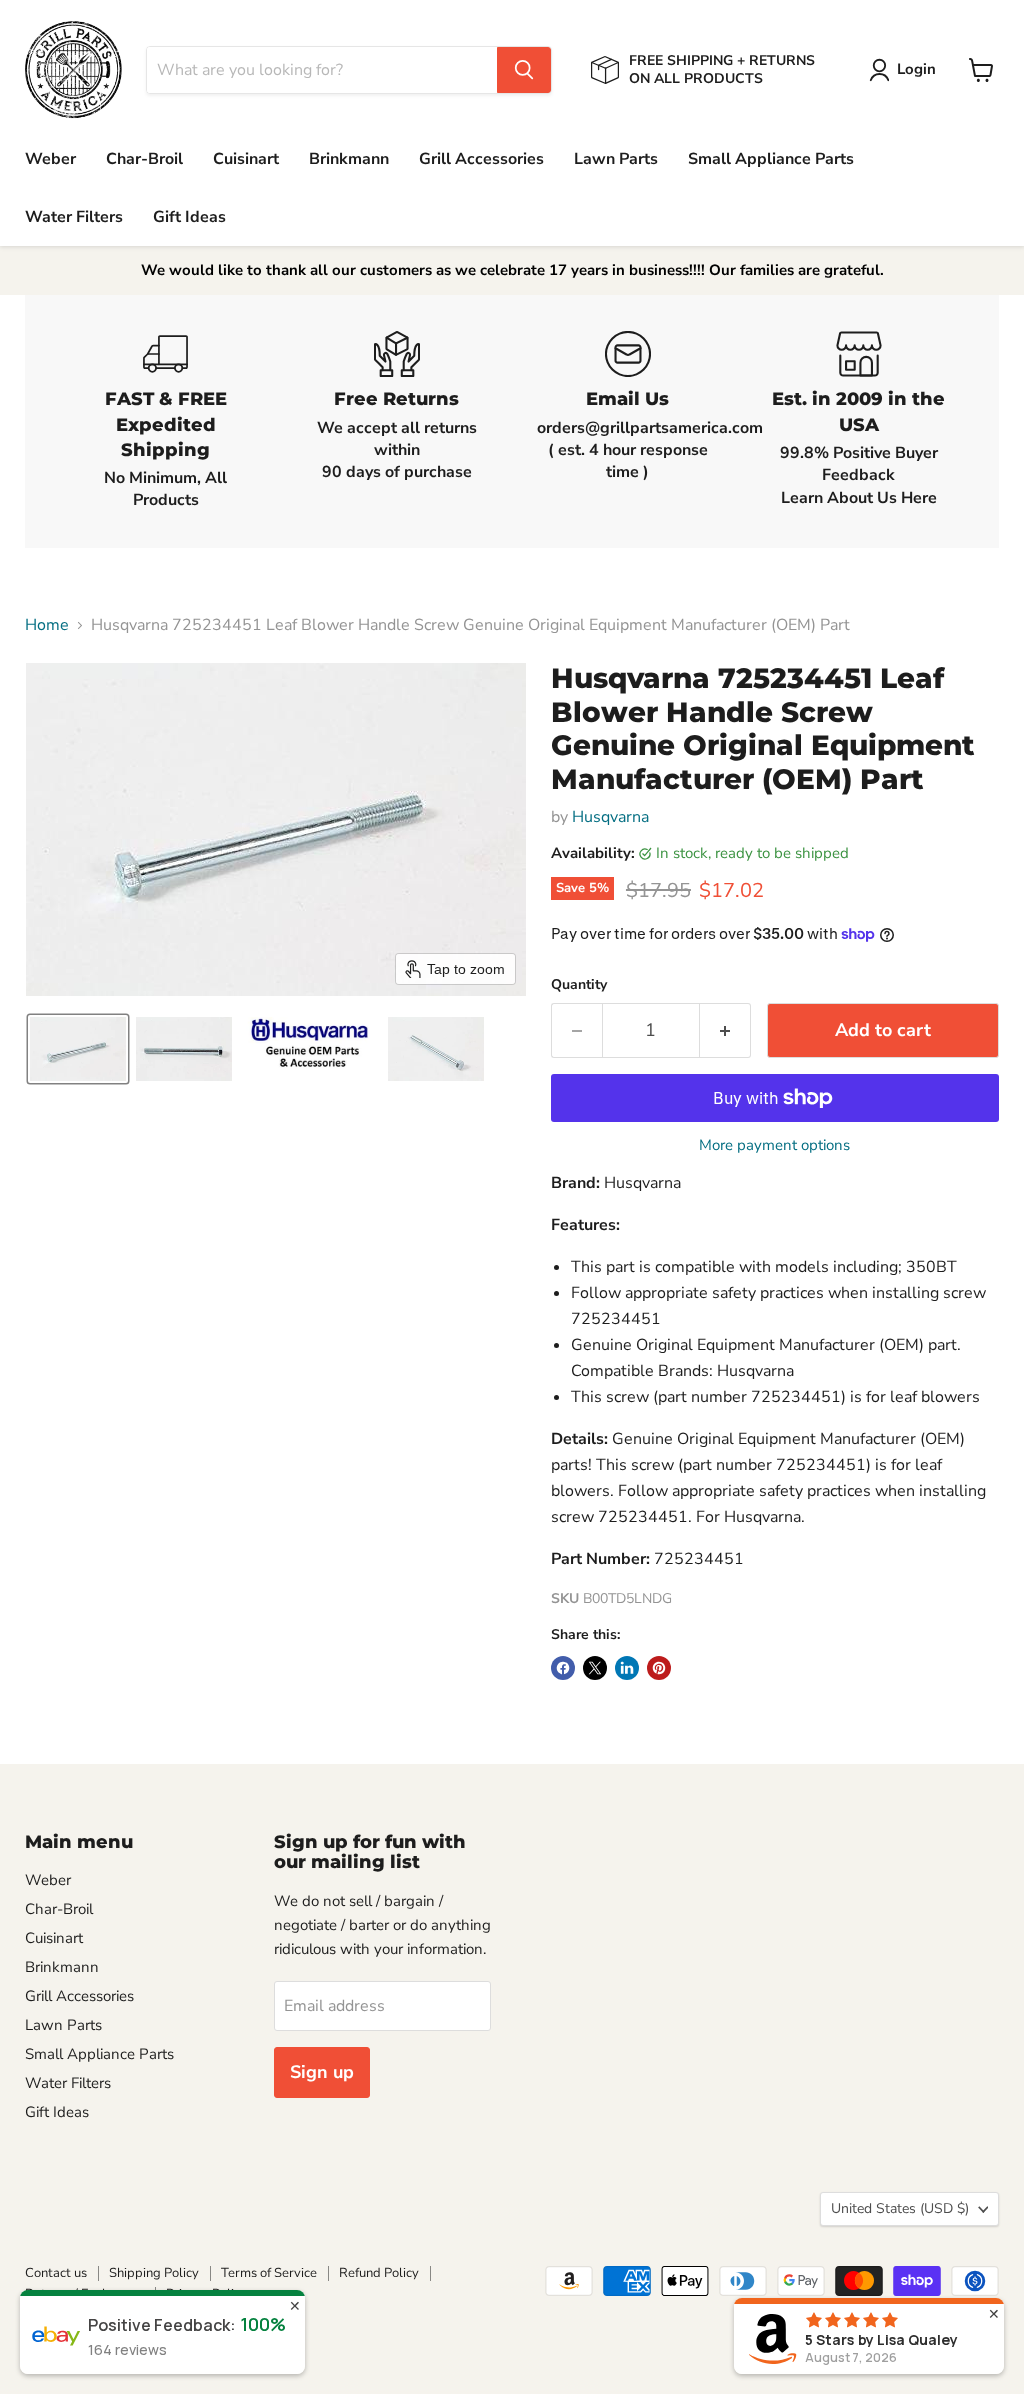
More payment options (774, 1145)
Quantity (579, 985)
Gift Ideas (189, 217)
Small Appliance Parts (771, 159)
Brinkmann (349, 159)
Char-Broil (144, 159)
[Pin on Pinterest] (659, 1668)
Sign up (322, 2072)
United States (900, 2208)
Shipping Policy (154, 2273)
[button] (906, 70)
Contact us (56, 2273)
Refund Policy (379, 2273)
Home (47, 625)
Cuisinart (246, 159)
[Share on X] (595, 1668)
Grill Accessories (481, 159)
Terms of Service (269, 2273)
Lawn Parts (616, 159)
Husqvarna (610, 817)
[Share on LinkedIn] (627, 1668)
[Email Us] (627, 421)
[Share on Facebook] (563, 1668)
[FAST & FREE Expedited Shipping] (165, 421)
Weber (50, 159)
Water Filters (74, 217)
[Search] (524, 70)
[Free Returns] (396, 421)
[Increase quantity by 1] (725, 1030)
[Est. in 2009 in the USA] (858, 421)
